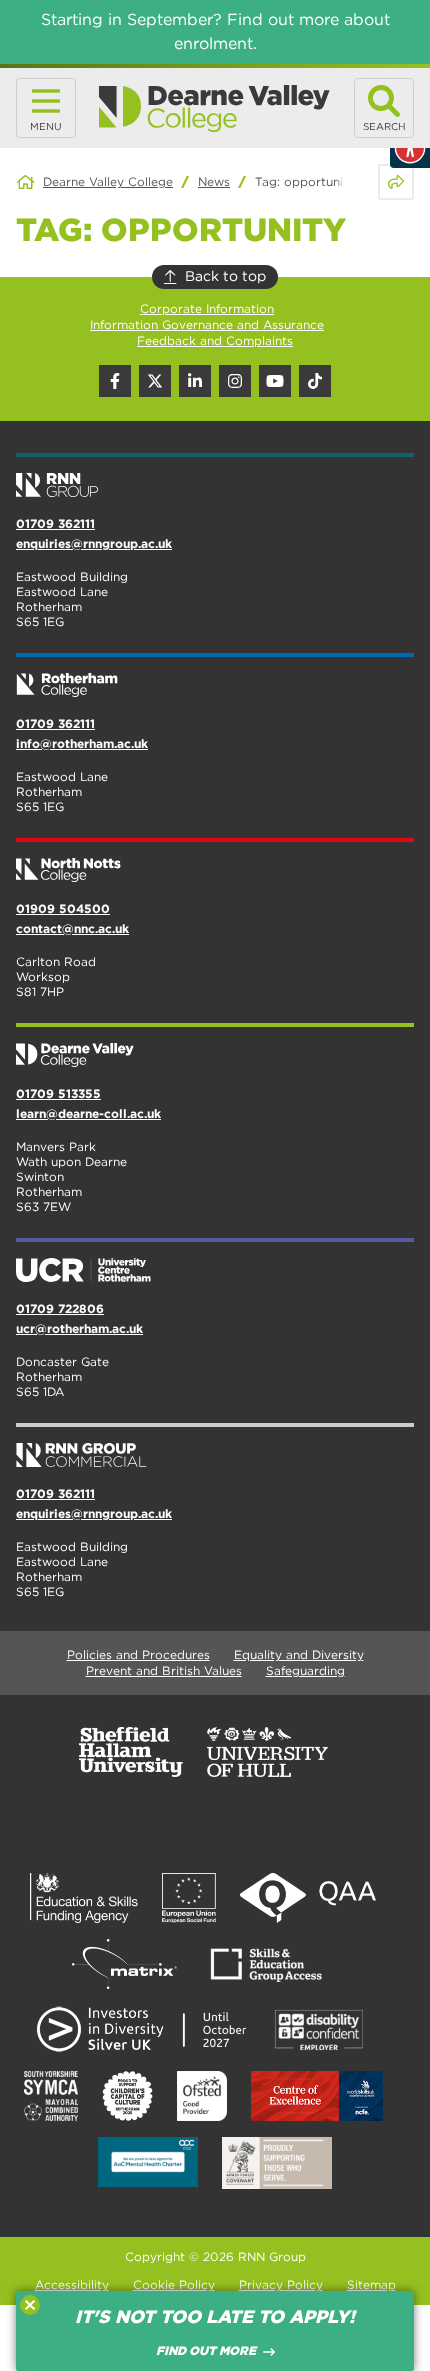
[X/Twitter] (155, 381)
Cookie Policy (174, 2284)
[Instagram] (235, 381)
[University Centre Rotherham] (215, 1262)
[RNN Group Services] (215, 1447)
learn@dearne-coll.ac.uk (88, 1113)
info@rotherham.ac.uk (82, 743)
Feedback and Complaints (215, 340)
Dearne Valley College (108, 181)
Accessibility (72, 2284)
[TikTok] (315, 381)
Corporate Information (207, 308)
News (214, 181)
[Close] (30, 2305)
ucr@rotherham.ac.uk (79, 1328)
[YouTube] (275, 381)
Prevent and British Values (164, 1670)
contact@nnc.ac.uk (72, 928)
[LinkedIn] (195, 381)
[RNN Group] (215, 477)
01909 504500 (63, 908)
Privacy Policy (281, 2284)
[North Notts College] (215, 862)
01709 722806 (60, 1308)
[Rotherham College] (215, 677)
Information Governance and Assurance (207, 324)
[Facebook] (115, 381)
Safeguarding (305, 1670)
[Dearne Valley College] (215, 108)
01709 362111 (55, 523)
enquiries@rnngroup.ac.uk (94, 543)
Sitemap (371, 2284)
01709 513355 (58, 1093)
